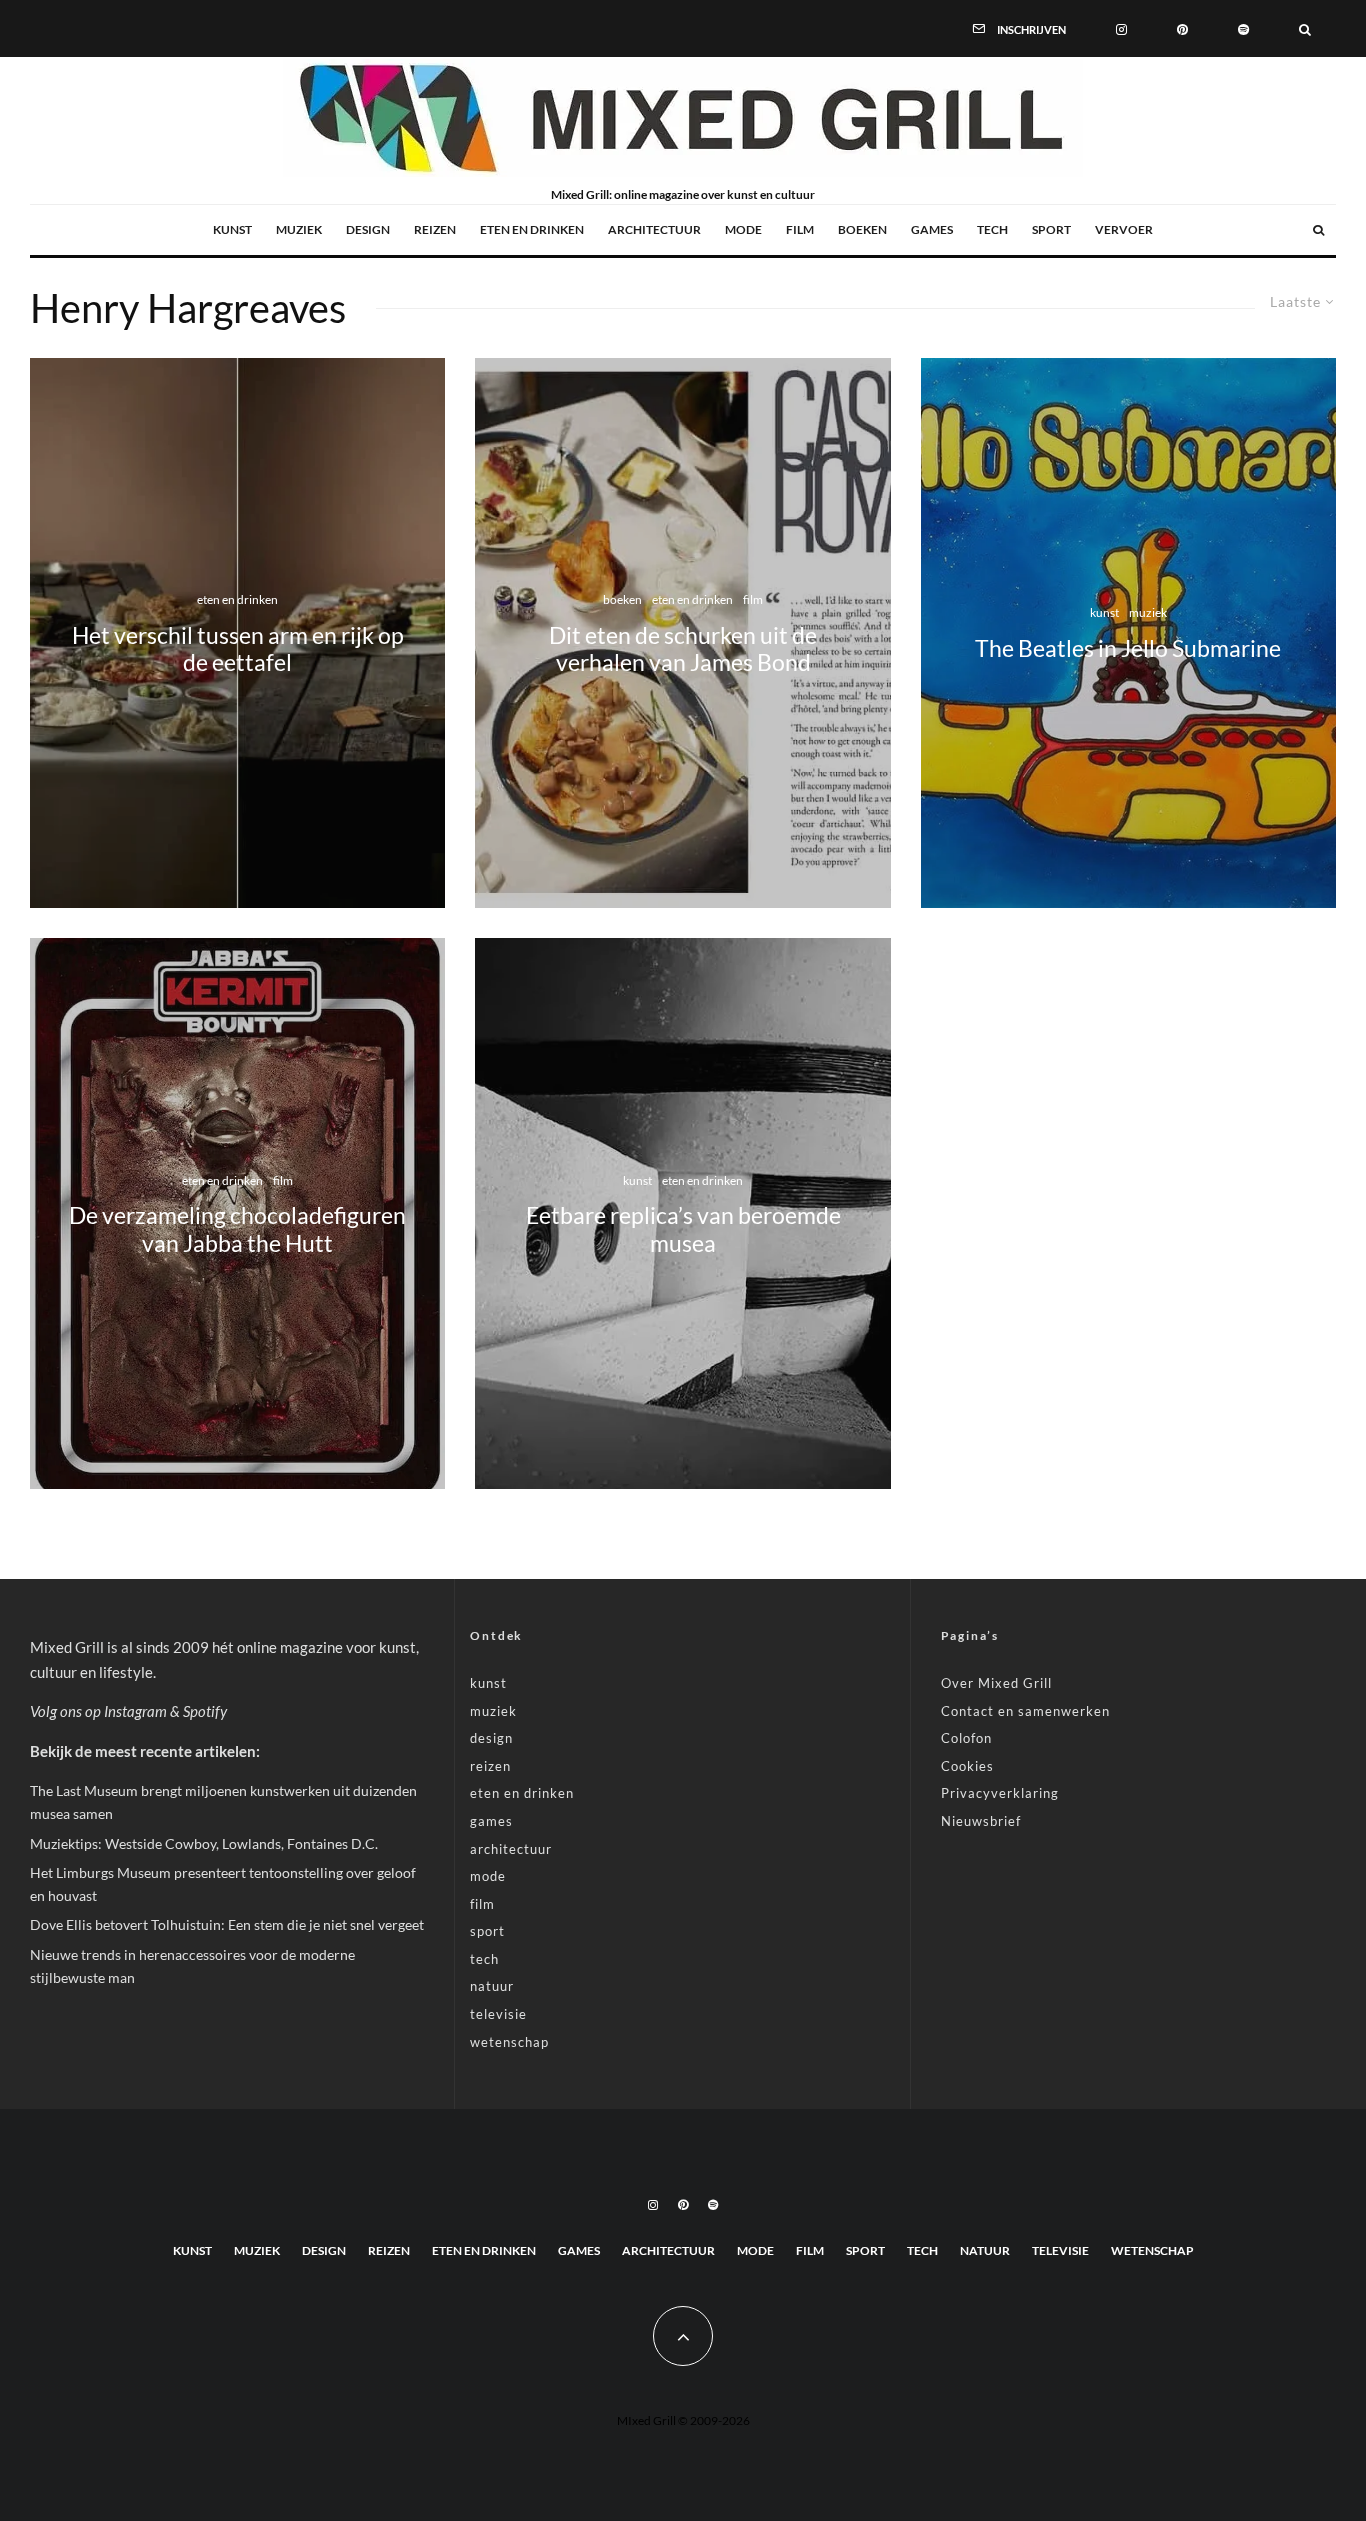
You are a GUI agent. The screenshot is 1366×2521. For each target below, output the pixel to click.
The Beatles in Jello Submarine (1128, 649)
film (800, 229)
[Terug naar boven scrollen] (683, 2336)
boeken (862, 229)
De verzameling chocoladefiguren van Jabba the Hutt (237, 1229)
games (932, 229)
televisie (498, 2014)
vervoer (1124, 229)
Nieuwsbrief (981, 1821)
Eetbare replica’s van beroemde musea (683, 1229)
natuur (492, 1986)
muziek (299, 229)
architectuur (654, 229)
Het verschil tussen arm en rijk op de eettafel (238, 649)
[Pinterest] (1182, 28)
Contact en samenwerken (1025, 1711)
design (368, 229)
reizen (435, 229)
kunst (232, 229)
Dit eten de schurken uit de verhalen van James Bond (683, 649)
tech (992, 229)
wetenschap (509, 2042)
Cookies (967, 1766)
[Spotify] (1243, 28)
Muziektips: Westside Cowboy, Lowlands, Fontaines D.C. (204, 1843)
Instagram (135, 1711)
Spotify (205, 1711)
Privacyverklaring (1000, 1793)
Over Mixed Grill (996, 1683)
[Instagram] (1121, 28)
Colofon (966, 1738)
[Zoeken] (1305, 28)
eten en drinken (532, 229)
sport (1051, 229)
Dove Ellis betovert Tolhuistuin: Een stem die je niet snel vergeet (227, 1924)
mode (743, 229)
